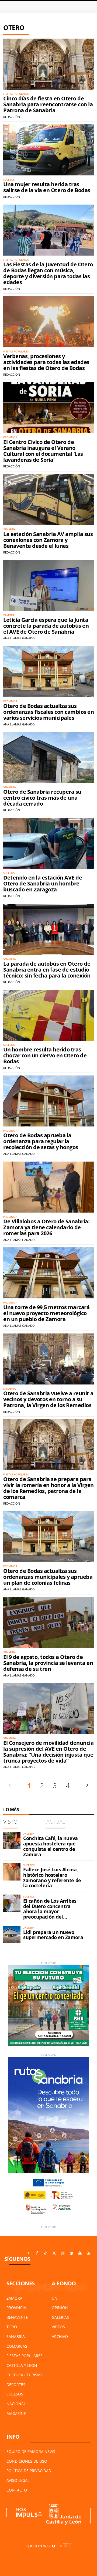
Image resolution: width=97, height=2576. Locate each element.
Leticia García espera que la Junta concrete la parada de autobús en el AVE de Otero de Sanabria (46, 626)
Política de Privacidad (29, 2471)
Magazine (16, 2413)
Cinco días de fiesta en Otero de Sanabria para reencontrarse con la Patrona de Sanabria (48, 104)
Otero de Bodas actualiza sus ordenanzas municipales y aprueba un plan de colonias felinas (48, 1577)
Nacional (16, 2404)
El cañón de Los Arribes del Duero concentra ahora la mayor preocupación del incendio (50, 1911)
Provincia (16, 2308)
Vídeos (58, 2327)
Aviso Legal (18, 2480)
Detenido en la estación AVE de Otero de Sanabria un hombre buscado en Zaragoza (43, 883)
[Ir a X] (54, 2253)
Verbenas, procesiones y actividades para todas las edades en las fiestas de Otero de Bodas (46, 362)
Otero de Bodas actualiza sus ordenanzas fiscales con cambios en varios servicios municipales (48, 712)
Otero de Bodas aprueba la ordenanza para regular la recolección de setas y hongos (41, 1141)
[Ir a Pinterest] (71, 2253)
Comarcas (17, 2346)
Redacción (12, 117)
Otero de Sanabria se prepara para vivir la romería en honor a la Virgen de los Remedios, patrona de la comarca (48, 1488)
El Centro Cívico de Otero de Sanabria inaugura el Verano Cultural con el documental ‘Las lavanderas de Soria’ (43, 451)
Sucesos (15, 2394)
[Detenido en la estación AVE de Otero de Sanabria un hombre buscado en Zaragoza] (48, 843)
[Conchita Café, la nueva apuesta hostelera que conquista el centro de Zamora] (12, 1841)
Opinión (60, 2308)
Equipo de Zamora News (31, 2451)
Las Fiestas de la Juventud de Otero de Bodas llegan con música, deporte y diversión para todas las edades (48, 273)
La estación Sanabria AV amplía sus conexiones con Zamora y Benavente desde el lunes (48, 540)
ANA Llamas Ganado (19, 638)
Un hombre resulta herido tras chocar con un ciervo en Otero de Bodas (45, 1055)
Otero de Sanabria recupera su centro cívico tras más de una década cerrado (42, 798)
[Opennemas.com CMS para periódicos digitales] (48, 2546)
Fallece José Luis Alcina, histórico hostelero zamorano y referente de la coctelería (52, 1877)
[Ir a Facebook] (37, 2253)
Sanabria (16, 2336)
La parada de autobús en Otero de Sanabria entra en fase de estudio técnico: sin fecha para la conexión (47, 970)
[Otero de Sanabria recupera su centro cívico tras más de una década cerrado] (48, 757)
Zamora (14, 2298)
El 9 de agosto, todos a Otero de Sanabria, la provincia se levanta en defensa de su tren (48, 1663)
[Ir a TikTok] (46, 2253)
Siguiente (87, 1785)
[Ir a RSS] (89, 2253)
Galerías (60, 2317)
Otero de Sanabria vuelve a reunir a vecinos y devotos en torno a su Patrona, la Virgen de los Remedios (48, 1399)
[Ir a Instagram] (63, 2253)
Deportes (16, 2385)
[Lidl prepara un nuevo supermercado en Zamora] (12, 1934)
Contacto (17, 2490)
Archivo (60, 2336)
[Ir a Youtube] (80, 2253)
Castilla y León (22, 2365)
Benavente (17, 2317)
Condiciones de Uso (27, 2461)
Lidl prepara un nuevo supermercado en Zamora (53, 1935)
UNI (55, 2298)
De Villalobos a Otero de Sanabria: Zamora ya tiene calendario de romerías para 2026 (46, 1227)
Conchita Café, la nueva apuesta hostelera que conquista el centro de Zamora (51, 1846)
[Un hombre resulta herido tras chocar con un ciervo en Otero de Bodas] (48, 1015)
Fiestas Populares (25, 2356)
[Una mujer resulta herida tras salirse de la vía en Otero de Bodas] (48, 150)
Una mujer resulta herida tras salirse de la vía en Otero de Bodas (47, 187)
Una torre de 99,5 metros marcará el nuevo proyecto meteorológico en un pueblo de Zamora (46, 1313)
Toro (12, 2327)
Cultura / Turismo (25, 2375)
